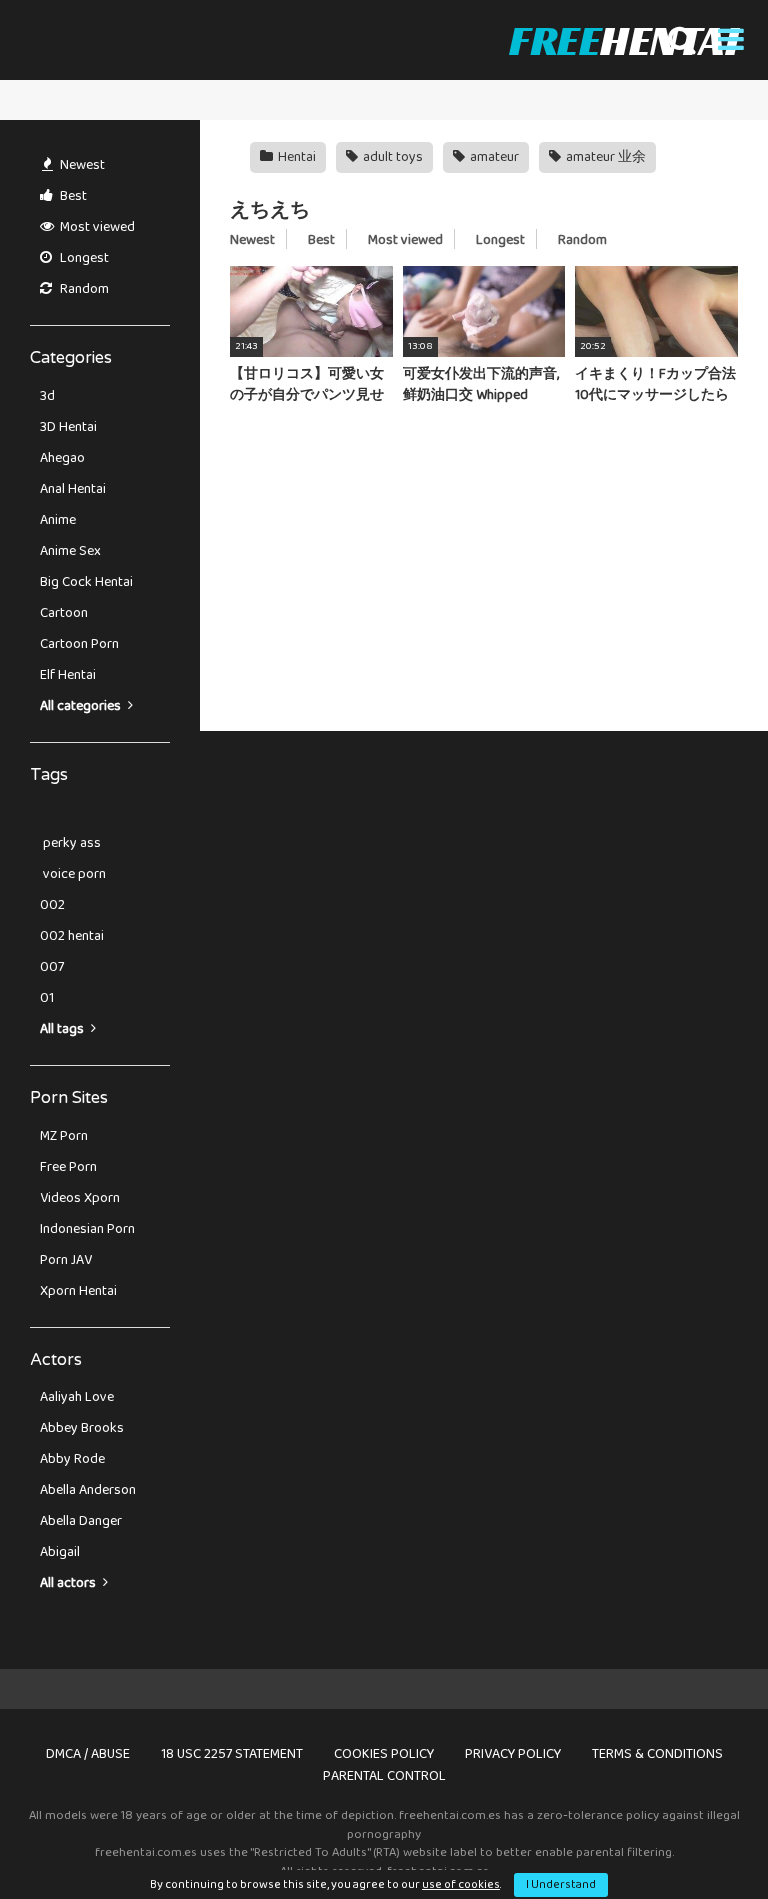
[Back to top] (701, 1838)
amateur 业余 (604, 157)
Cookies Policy (384, 1754)
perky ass (70, 843)
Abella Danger (81, 1521)
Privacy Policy (513, 1754)
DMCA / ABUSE (88, 1754)
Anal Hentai (73, 489)
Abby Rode (72, 1459)
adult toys (391, 157)
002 (52, 905)
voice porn (73, 874)
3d (47, 396)
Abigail (60, 1552)
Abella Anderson (88, 1490)
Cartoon (64, 613)
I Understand (561, 1884)
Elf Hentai (68, 675)
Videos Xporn (80, 1198)
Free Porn (68, 1167)
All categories (82, 706)
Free (623, 40)
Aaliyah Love (77, 1397)
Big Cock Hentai (86, 582)
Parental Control (384, 1776)
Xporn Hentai (78, 1291)
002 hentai (72, 936)
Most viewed (96, 227)
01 (47, 998)
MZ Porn (64, 1136)
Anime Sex (70, 551)
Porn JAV (66, 1260)
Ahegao (62, 458)
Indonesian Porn (87, 1229)
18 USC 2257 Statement (232, 1754)
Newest (81, 165)
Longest (83, 258)
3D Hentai (68, 427)
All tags (63, 1029)
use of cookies (461, 1884)
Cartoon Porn (79, 644)
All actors (69, 1583)
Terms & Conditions (657, 1754)
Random (83, 289)
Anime (58, 520)
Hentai (295, 157)
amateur (493, 157)
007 (52, 967)
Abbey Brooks (82, 1428)
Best (72, 196)
